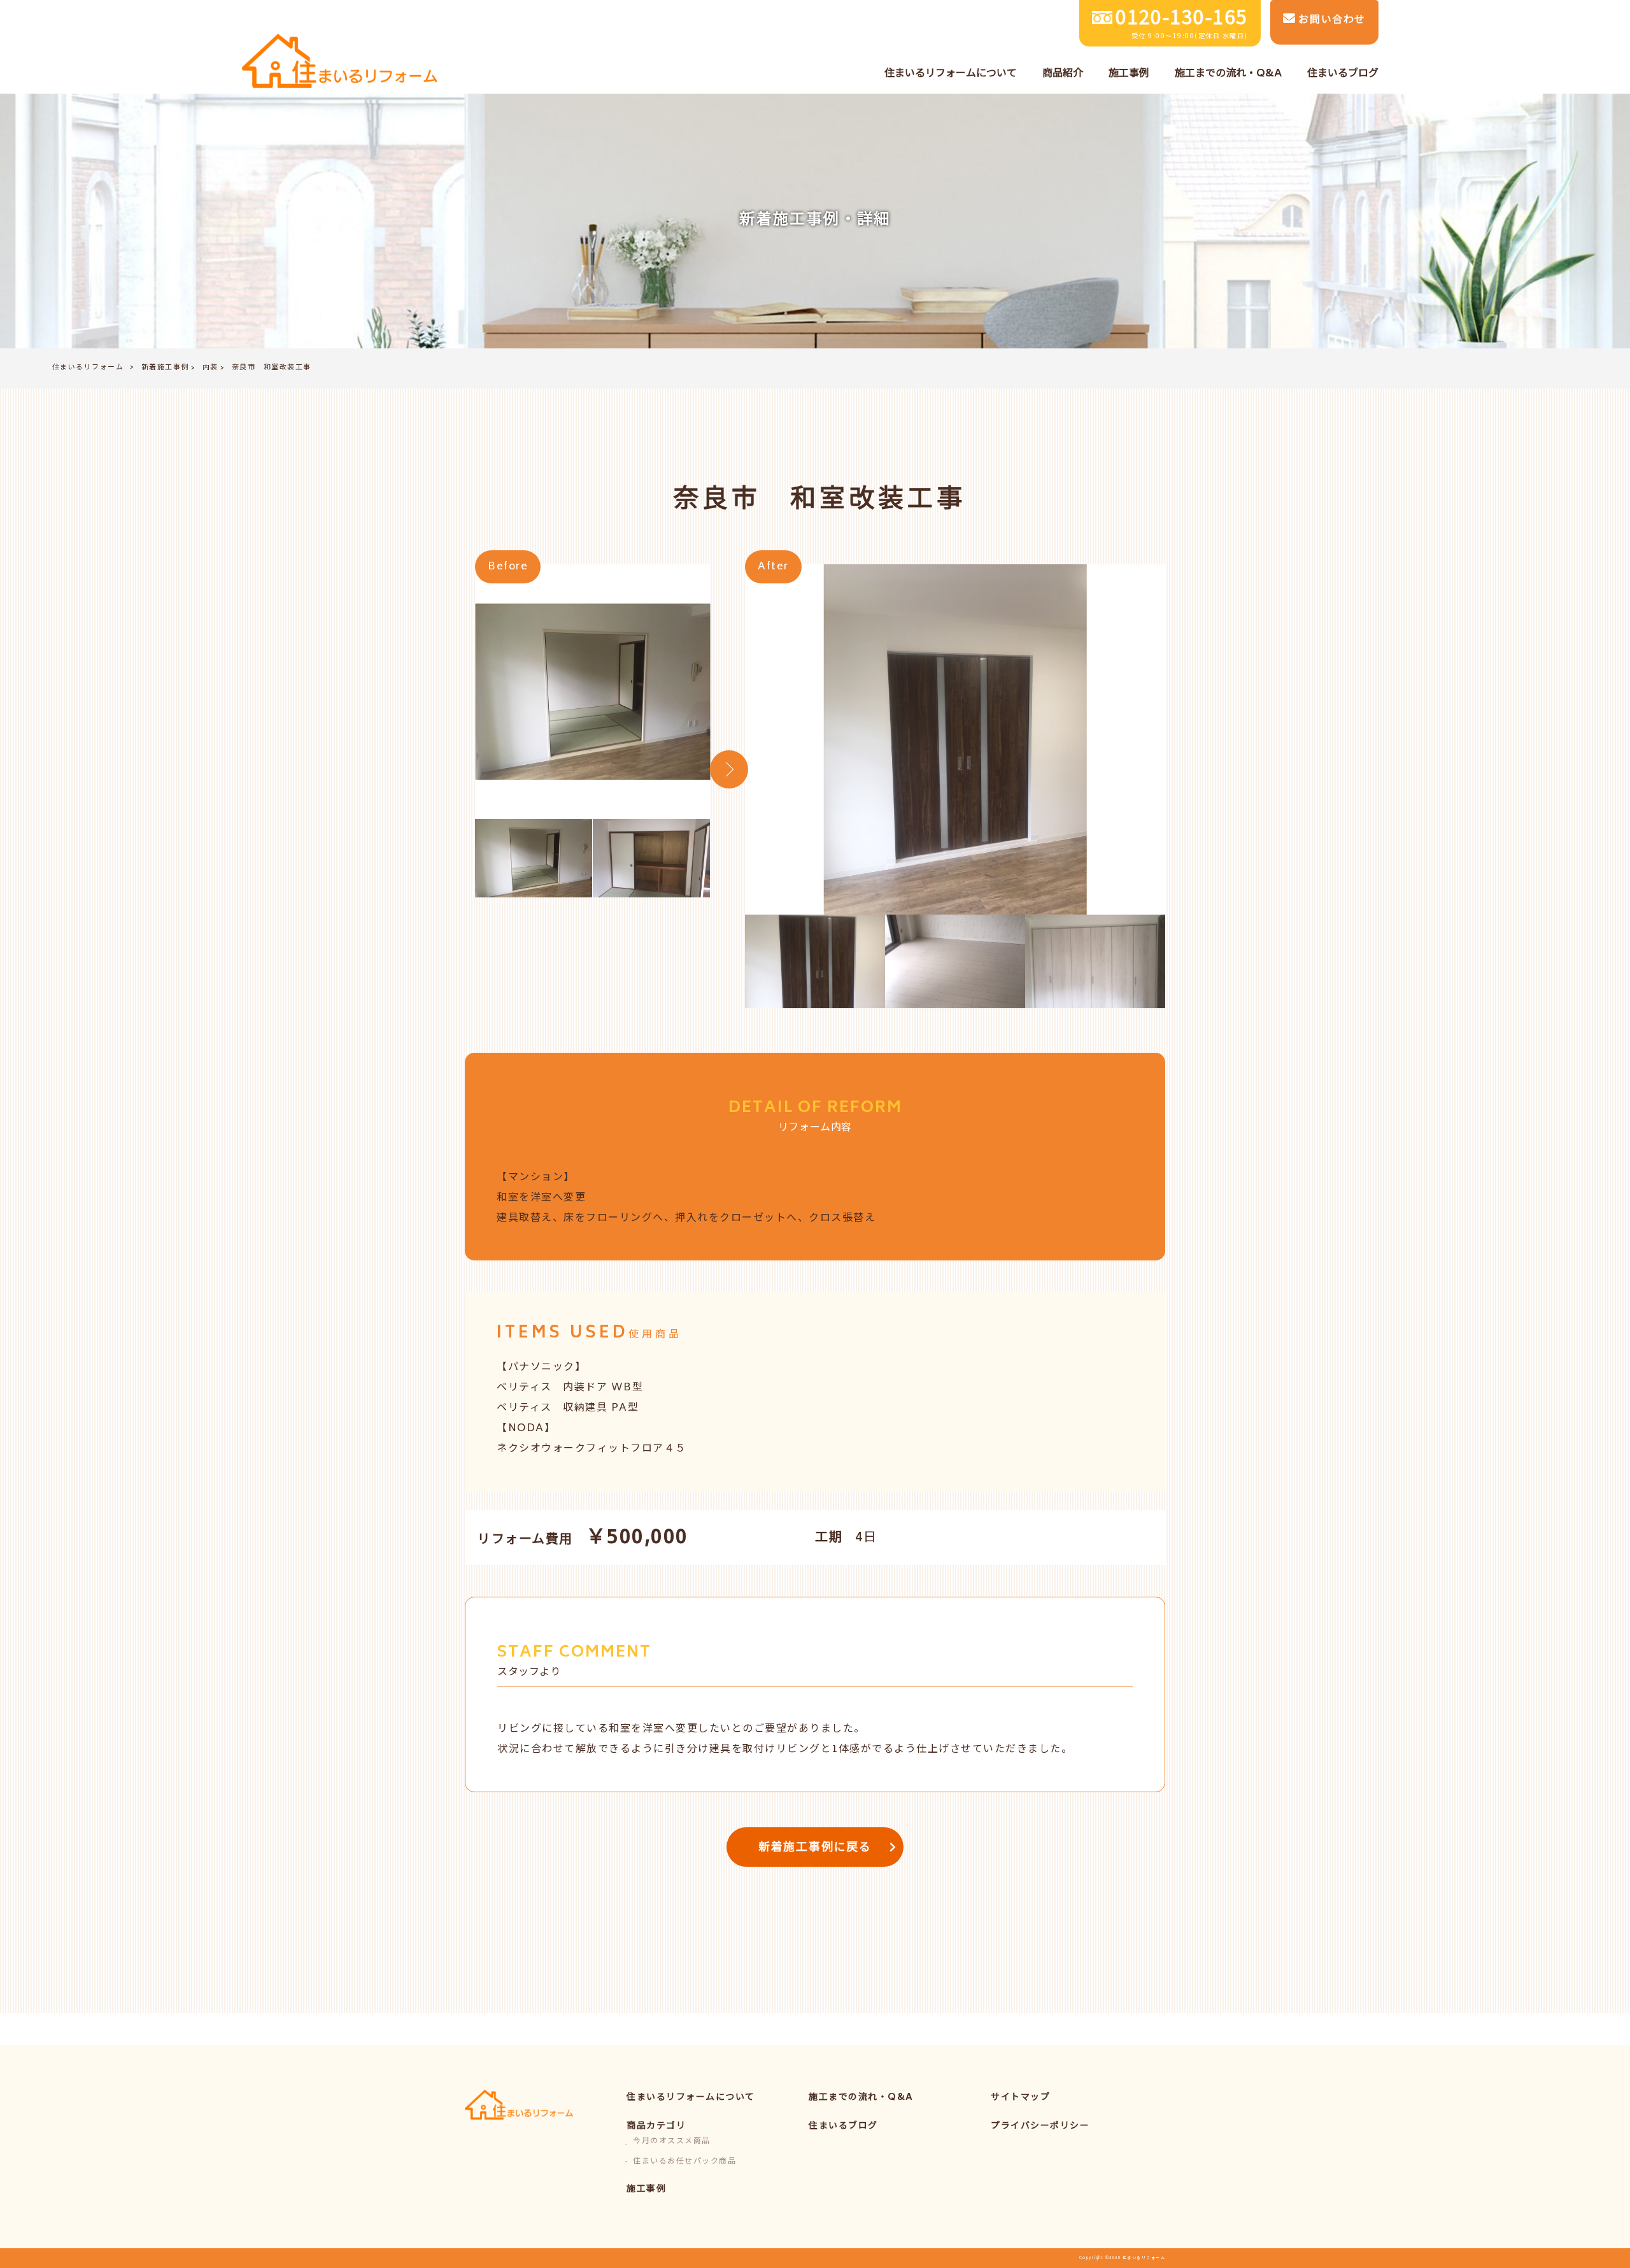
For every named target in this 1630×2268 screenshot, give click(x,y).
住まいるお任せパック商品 (684, 2162)
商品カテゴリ (656, 2126)
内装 (210, 368)
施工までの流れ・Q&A (861, 2098)
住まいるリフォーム (88, 368)
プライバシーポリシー (1040, 2126)
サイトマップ (1020, 2098)
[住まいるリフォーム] (340, 62)
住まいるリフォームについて (691, 2098)
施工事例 (646, 2189)
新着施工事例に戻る (815, 1848)
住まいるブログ (843, 2126)
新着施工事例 (165, 368)
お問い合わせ (1330, 20)
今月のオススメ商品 (672, 2142)
